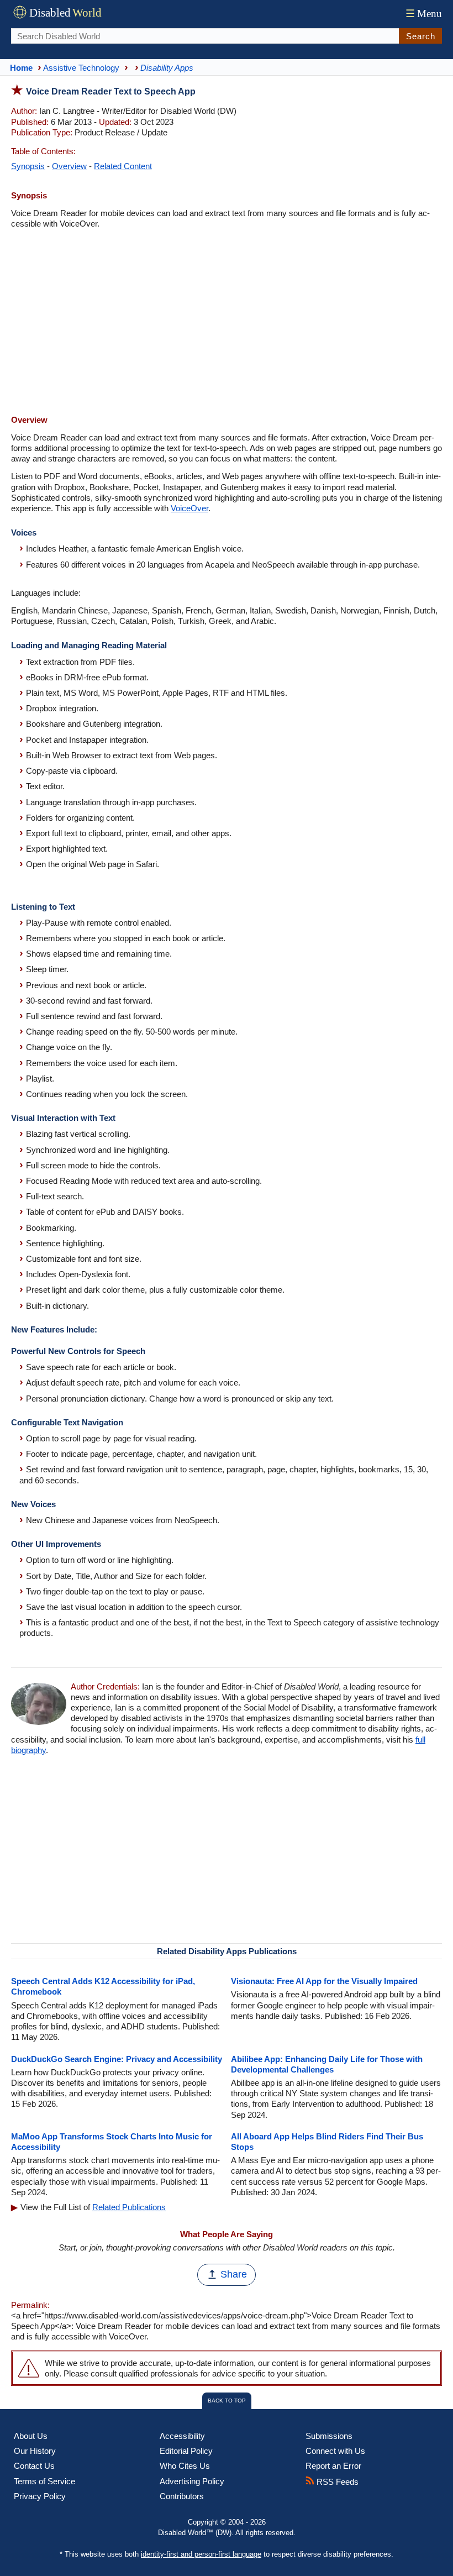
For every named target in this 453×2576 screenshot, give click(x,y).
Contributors (182, 2496)
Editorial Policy (186, 2451)
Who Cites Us (185, 2466)
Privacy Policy (40, 2496)
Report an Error (333, 2466)
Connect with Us (335, 2451)
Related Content (123, 166)
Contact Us (34, 2466)
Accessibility (182, 2436)
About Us (31, 2436)
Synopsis (28, 166)
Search (421, 36)
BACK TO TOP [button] (227, 2401)
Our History (35, 2451)
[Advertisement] (227, 323)
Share (234, 2274)
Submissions (329, 2436)
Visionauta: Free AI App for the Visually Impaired (324, 1981)
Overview (69, 166)
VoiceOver (189, 508)
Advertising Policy (192, 2481)
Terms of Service (44, 2481)
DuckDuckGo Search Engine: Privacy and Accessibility (117, 2059)
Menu (424, 14)
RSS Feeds (336, 2482)
